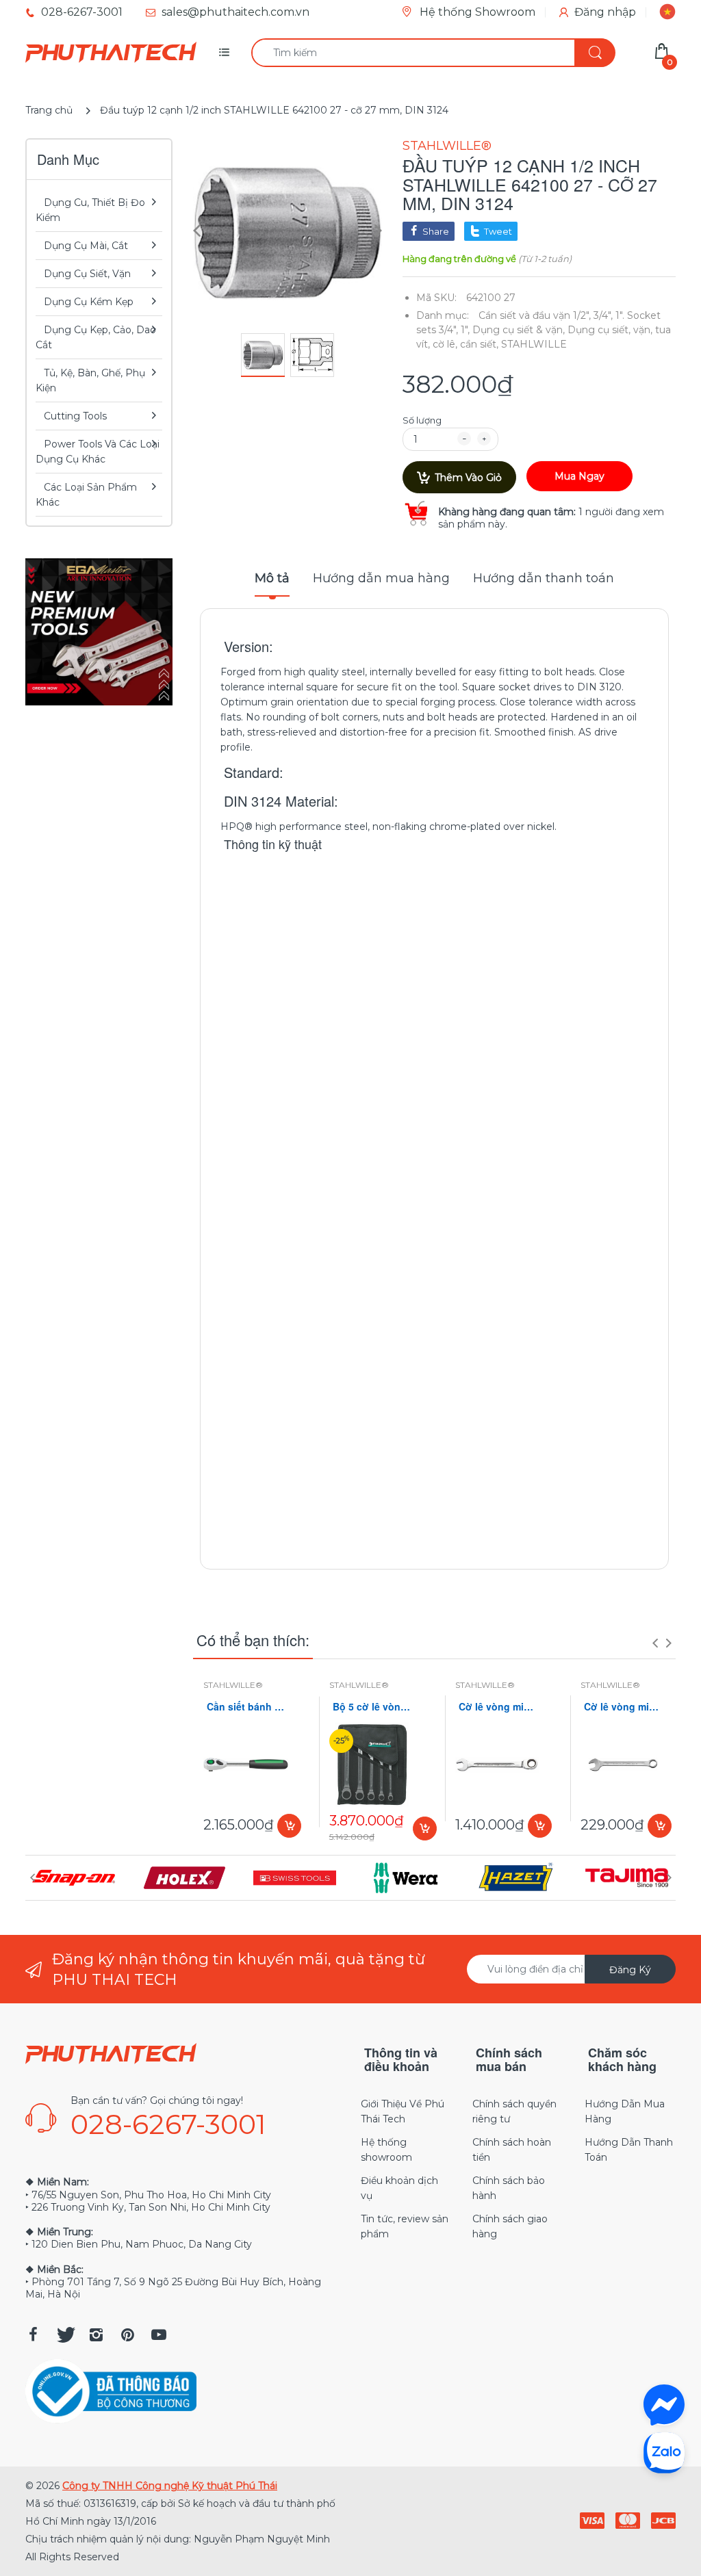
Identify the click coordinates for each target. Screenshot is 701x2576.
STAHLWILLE (534, 344)
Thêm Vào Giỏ (468, 478)
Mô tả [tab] (272, 578)
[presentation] (655, 1643)
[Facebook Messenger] (664, 2405)
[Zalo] (664, 2452)
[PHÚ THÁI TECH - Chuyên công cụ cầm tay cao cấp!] (111, 53)
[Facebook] (33, 2334)
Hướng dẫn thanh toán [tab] (544, 578)
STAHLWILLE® (447, 146)
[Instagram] (96, 2334)
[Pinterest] (127, 2334)
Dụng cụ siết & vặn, (519, 330)
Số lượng (422, 420)
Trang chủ (49, 110)
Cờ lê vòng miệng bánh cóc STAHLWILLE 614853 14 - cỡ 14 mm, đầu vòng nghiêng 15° (498, 1707)
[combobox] (433, 53)
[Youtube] (159, 2334)
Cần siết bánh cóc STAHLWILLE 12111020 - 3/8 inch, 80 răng (246, 1707)
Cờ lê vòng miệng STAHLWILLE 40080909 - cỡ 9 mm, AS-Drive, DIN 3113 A (623, 1707)
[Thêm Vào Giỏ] (289, 1826)
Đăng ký (630, 1970)
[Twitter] (64, 2334)
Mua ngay (579, 476)
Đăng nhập (605, 12)
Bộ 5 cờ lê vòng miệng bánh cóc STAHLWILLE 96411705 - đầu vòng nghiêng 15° (372, 1707)
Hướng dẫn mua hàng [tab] (381, 578)
